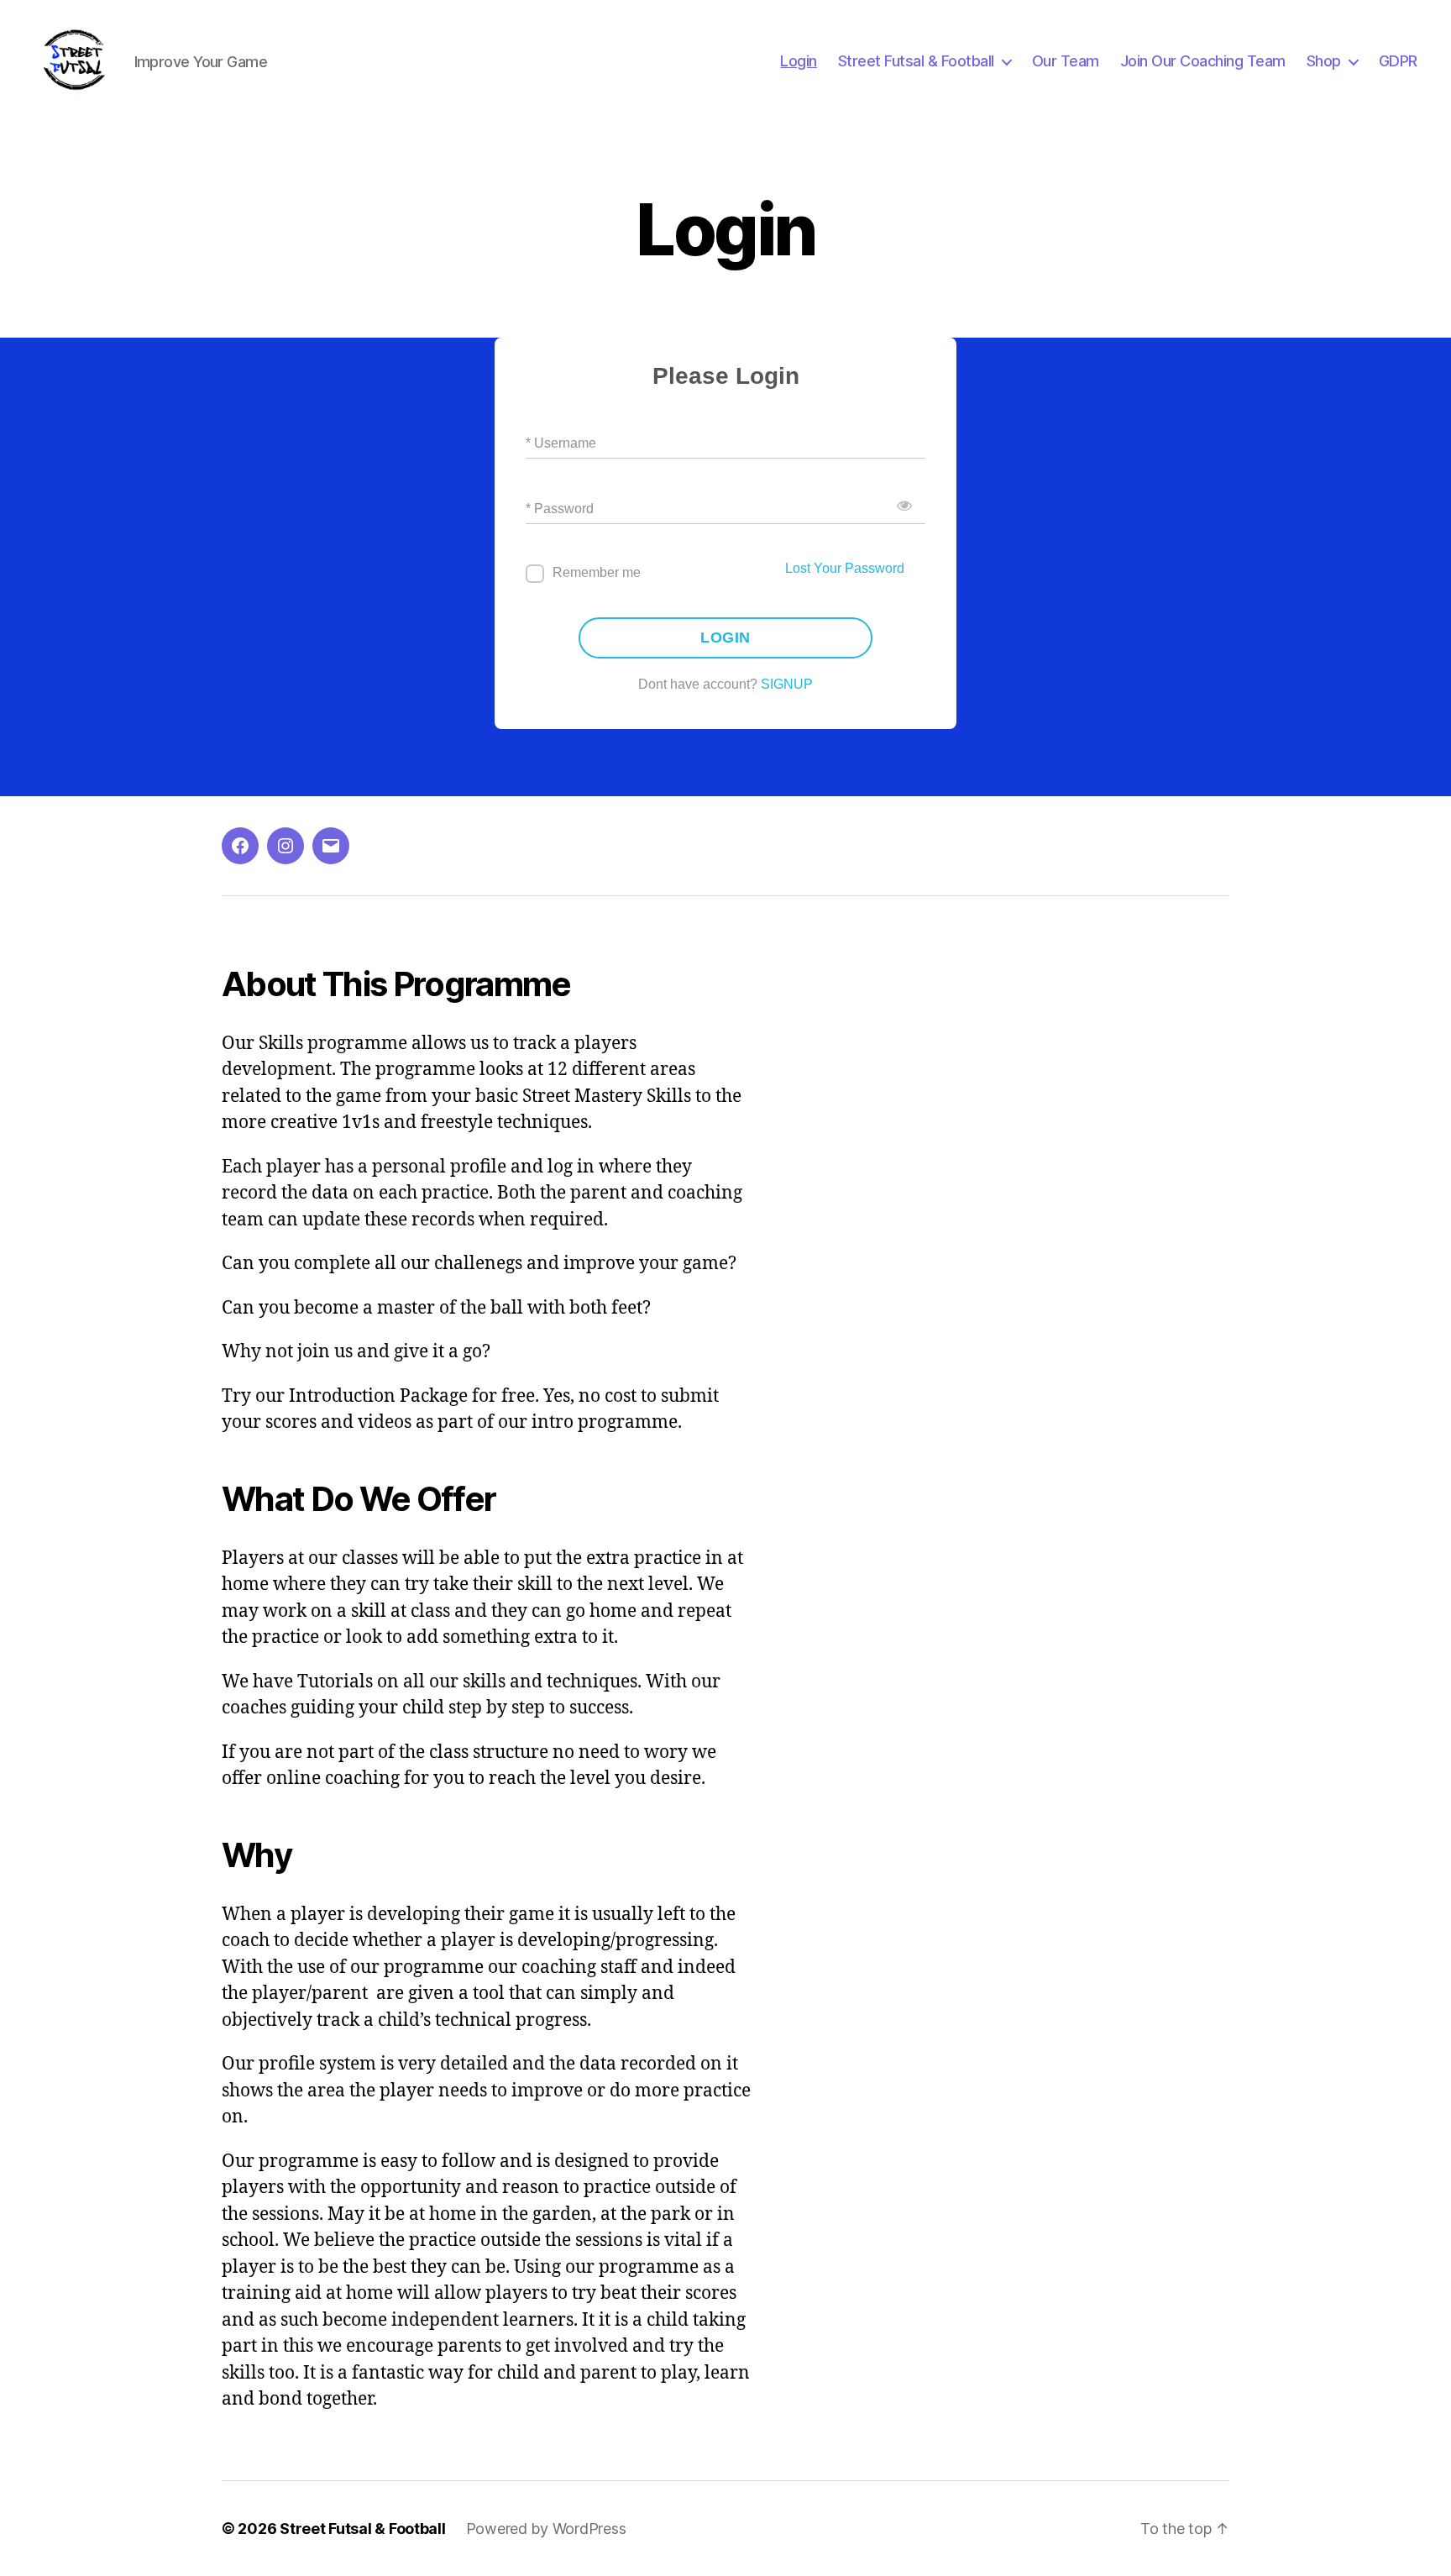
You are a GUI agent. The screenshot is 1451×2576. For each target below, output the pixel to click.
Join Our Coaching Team (1203, 61)
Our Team (1066, 61)
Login (799, 61)
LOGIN (725, 637)
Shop (1324, 61)
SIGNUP (787, 684)
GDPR (1398, 61)
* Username (561, 443)
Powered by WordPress (546, 2529)
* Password (560, 509)
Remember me (597, 572)
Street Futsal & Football (916, 61)
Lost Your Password (845, 568)
